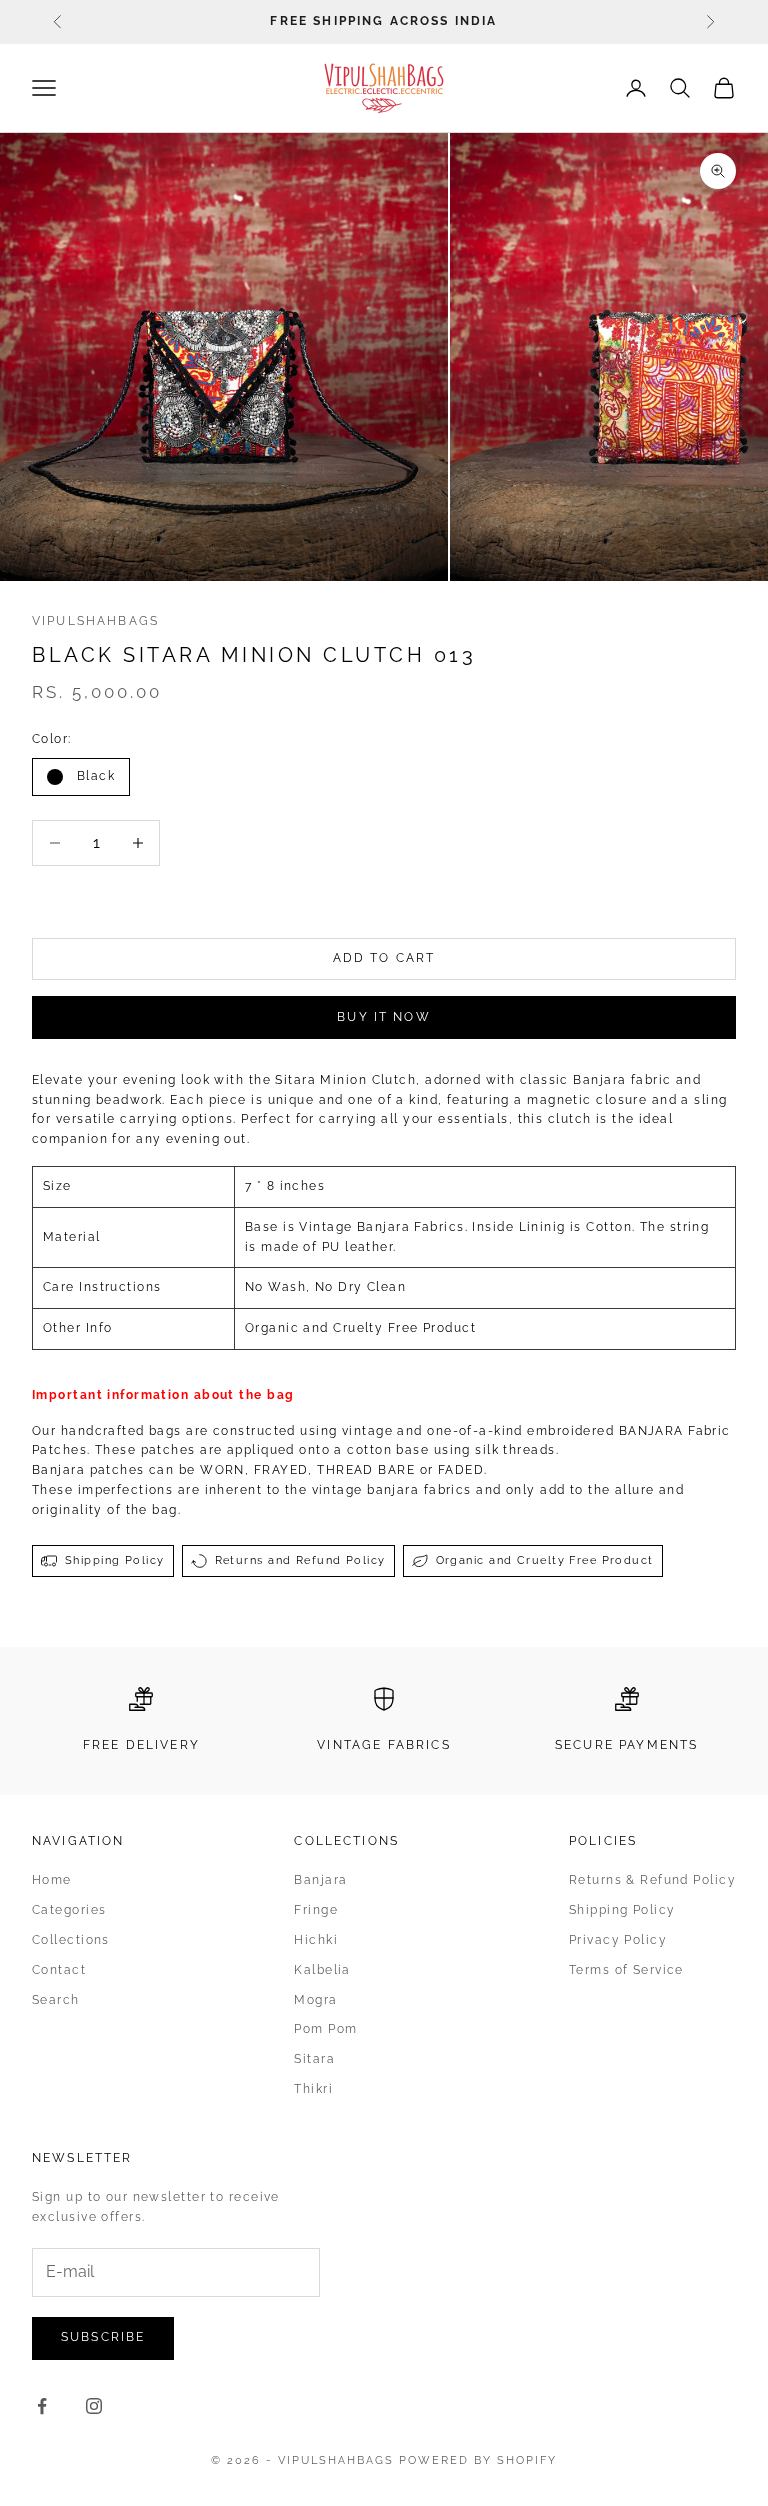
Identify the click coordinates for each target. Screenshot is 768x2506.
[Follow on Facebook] (42, 2406)
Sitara (314, 2059)
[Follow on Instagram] (94, 2406)
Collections (71, 1940)
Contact (59, 1970)
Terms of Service (626, 1970)
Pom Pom (325, 2029)
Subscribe (103, 2337)
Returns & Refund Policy (652, 1880)
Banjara (320, 1880)
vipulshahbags (95, 621)
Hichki (316, 1940)
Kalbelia (322, 1970)
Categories (69, 1910)
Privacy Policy (618, 1940)
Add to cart (384, 958)
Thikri (313, 2089)
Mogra (315, 2000)
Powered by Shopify (478, 2460)
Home (52, 1880)
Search (56, 2000)
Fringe (316, 1910)
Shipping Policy (622, 1910)
